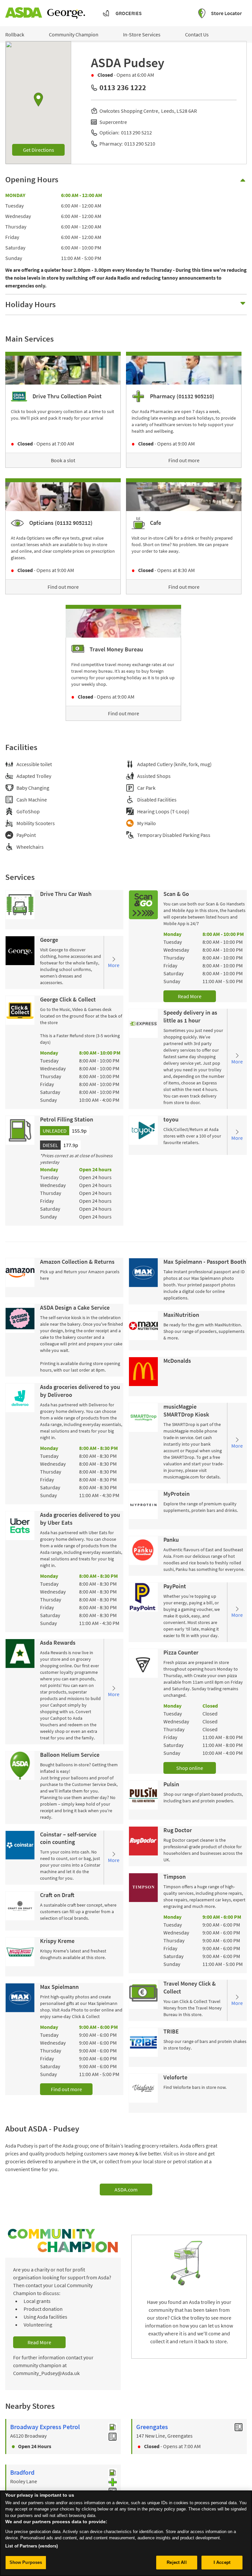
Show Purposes (26, 2562)
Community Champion (74, 34)
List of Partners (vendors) (31, 2546)
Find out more (184, 460)
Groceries (129, 13)
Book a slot (63, 460)
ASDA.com (126, 2190)
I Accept (222, 2562)
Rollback (15, 34)
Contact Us (197, 34)
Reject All (177, 2562)
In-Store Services (142, 34)
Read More (190, 996)
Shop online (190, 1768)
